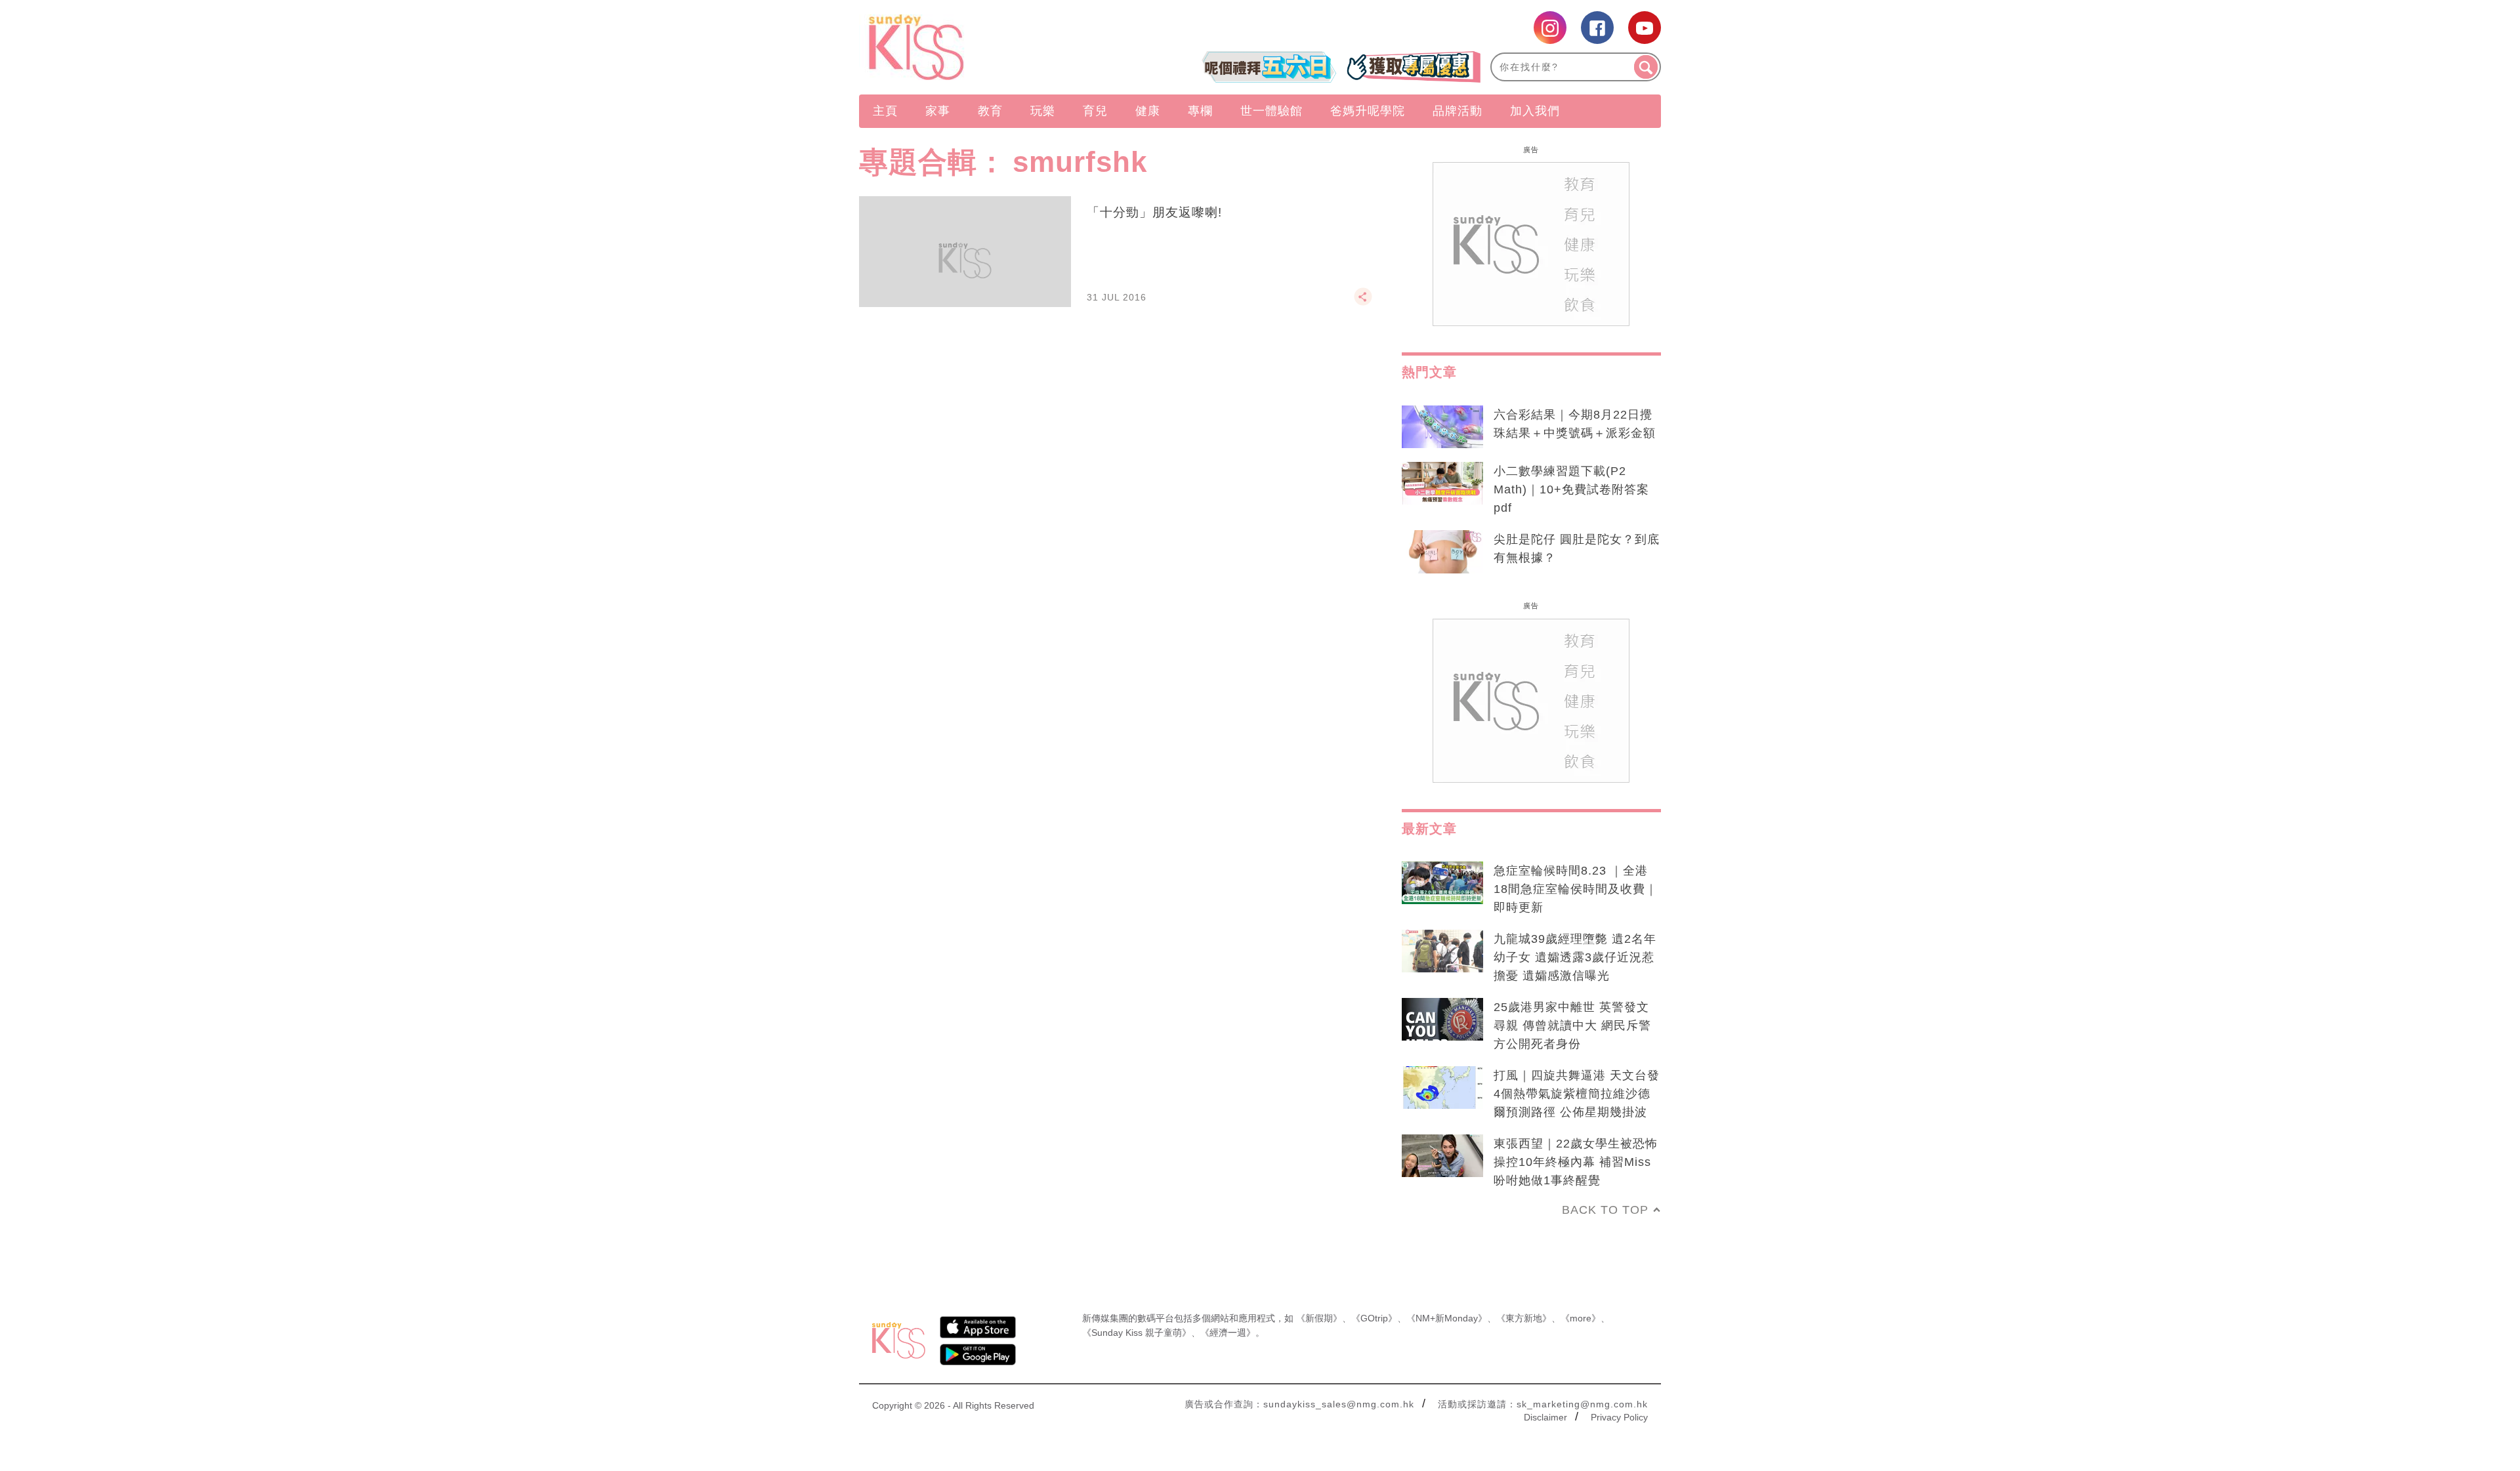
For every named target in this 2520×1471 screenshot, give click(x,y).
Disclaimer (1545, 1417)
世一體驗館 (1271, 111)
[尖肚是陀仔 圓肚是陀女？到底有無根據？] (1442, 552)
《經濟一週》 (1228, 1333)
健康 (1148, 111)
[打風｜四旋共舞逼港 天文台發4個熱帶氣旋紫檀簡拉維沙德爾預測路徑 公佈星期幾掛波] (1442, 1088)
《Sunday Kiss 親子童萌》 (1137, 1333)
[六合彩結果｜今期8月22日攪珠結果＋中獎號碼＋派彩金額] (1442, 427)
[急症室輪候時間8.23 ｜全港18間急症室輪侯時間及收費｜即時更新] (1442, 883)
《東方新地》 (1524, 1318)
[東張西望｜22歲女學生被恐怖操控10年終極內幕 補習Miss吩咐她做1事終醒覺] (1442, 1156)
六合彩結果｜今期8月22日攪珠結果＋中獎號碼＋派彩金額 (1575, 424)
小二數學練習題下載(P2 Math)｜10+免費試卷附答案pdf (1571, 489)
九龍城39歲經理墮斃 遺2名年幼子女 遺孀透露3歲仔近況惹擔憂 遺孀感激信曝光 (1575, 957)
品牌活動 (1458, 111)
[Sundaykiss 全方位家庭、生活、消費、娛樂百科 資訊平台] (979, 47)
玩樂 (1043, 111)
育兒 (1095, 111)
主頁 (885, 111)
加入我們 (1535, 111)
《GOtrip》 (1374, 1318)
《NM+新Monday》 (1447, 1318)
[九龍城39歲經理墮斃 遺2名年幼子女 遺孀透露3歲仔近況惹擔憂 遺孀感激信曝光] (1442, 951)
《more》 (1581, 1318)
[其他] (1363, 302)
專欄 (1200, 111)
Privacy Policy (1619, 1417)
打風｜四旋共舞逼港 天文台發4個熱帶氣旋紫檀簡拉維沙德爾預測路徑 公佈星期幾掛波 (1577, 1094)
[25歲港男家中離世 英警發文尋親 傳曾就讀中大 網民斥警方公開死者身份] (1442, 1020)
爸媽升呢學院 (1368, 111)
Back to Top (1605, 1210)
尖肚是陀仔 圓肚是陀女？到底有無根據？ (1577, 549)
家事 (938, 111)
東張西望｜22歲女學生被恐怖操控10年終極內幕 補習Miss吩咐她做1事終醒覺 (1576, 1162)
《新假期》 (1319, 1318)
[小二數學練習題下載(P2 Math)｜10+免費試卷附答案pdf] (1442, 484)
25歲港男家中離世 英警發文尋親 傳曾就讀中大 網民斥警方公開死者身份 (1572, 1026)
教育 (990, 111)
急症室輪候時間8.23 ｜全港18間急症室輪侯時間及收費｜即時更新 (1576, 889)
